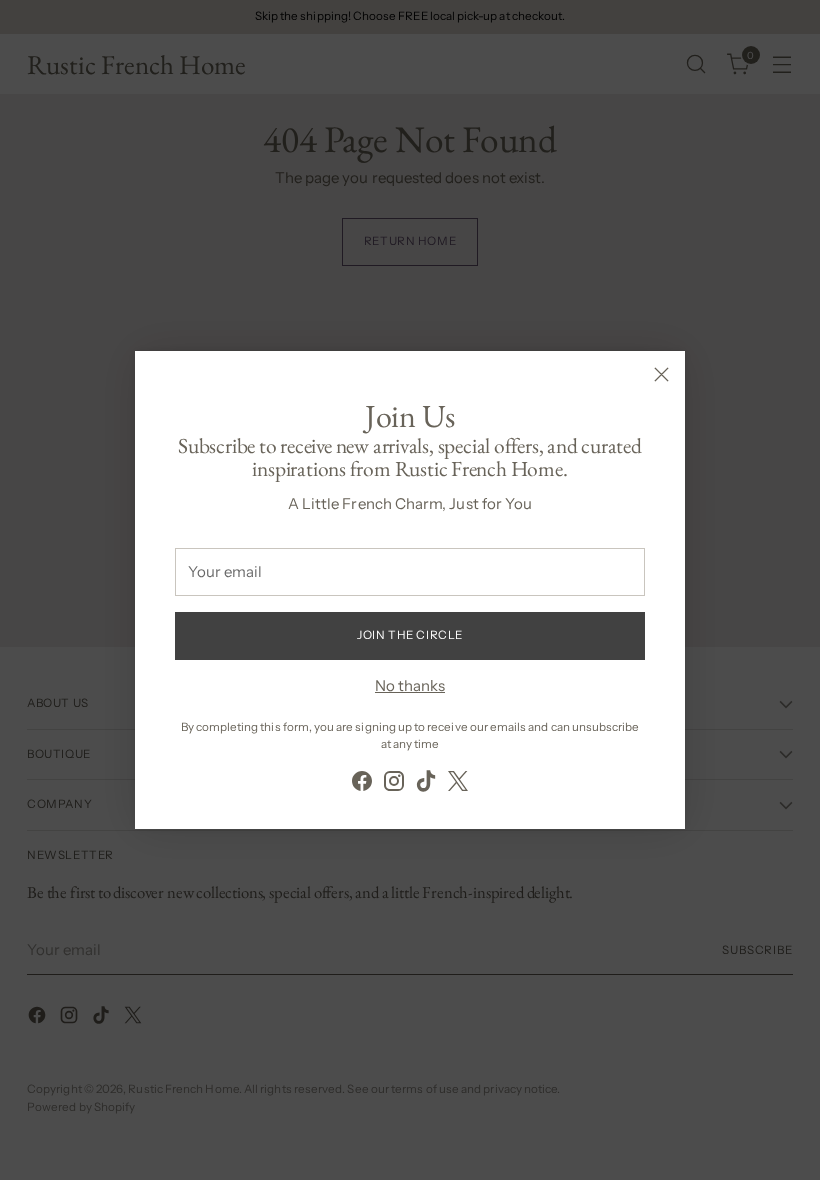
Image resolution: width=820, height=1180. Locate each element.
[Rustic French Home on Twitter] (458, 784)
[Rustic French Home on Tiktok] (426, 784)
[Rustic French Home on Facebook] (362, 784)
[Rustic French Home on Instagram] (394, 784)
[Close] (661, 374)
